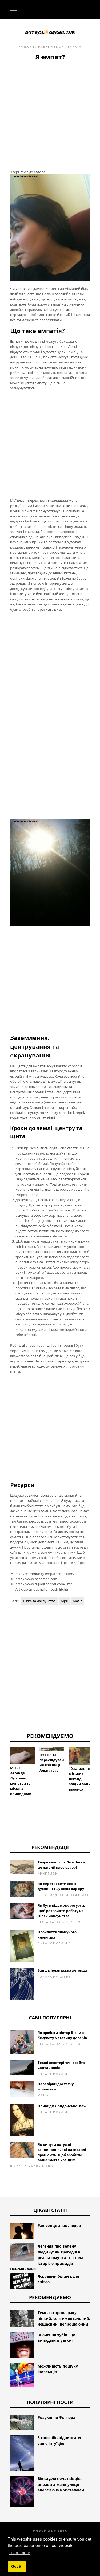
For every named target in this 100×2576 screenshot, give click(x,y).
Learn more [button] (19, 2553)
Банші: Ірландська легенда (62, 1970)
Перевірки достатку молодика (56, 2086)
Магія (77, 1601)
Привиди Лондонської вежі (63, 2106)
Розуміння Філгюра (56, 2417)
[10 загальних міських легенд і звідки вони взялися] (81, 1756)
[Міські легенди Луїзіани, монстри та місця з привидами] (23, 1756)
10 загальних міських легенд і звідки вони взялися (81, 1779)
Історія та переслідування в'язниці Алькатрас (52, 1762)
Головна (28, 47)
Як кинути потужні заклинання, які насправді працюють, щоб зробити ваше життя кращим (62, 2152)
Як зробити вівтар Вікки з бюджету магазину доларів (62, 2035)
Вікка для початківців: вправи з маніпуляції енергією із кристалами (61, 2484)
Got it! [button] (17, 2566)
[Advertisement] (50, 114)
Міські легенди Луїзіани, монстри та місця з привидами (21, 1781)
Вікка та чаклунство (39, 1601)
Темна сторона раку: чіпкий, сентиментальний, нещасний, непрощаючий (64, 2318)
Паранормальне (55, 47)
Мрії (64, 1601)
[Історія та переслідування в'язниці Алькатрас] (52, 1749)
